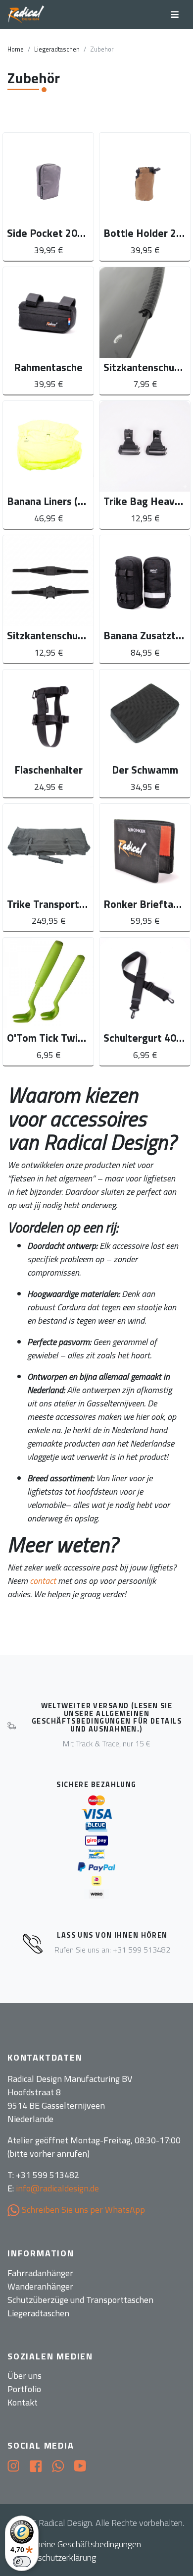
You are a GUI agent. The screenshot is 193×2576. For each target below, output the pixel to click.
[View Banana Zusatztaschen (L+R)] (145, 599)
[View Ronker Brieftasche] (145, 868)
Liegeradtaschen (57, 49)
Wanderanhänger (40, 2286)
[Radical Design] (26, 15)
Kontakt (23, 2402)
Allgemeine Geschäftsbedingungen (78, 2544)
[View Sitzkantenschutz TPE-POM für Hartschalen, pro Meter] (145, 331)
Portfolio (24, 2389)
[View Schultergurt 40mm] (145, 1002)
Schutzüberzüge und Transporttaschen (80, 2300)
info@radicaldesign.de (57, 2188)
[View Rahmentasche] (48, 331)
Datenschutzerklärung (56, 2557)
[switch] (22, 2562)
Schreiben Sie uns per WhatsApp (82, 2210)
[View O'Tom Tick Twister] (48, 1002)
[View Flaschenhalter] (48, 733)
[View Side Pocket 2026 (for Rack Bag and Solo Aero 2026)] (48, 197)
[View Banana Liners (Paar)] (48, 465)
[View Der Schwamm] (145, 733)
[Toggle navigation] (175, 15)
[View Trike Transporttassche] (48, 868)
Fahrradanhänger (40, 2273)
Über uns (24, 2376)
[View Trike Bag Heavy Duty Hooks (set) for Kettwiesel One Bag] (145, 465)
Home (16, 49)
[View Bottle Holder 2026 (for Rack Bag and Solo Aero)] (145, 197)
